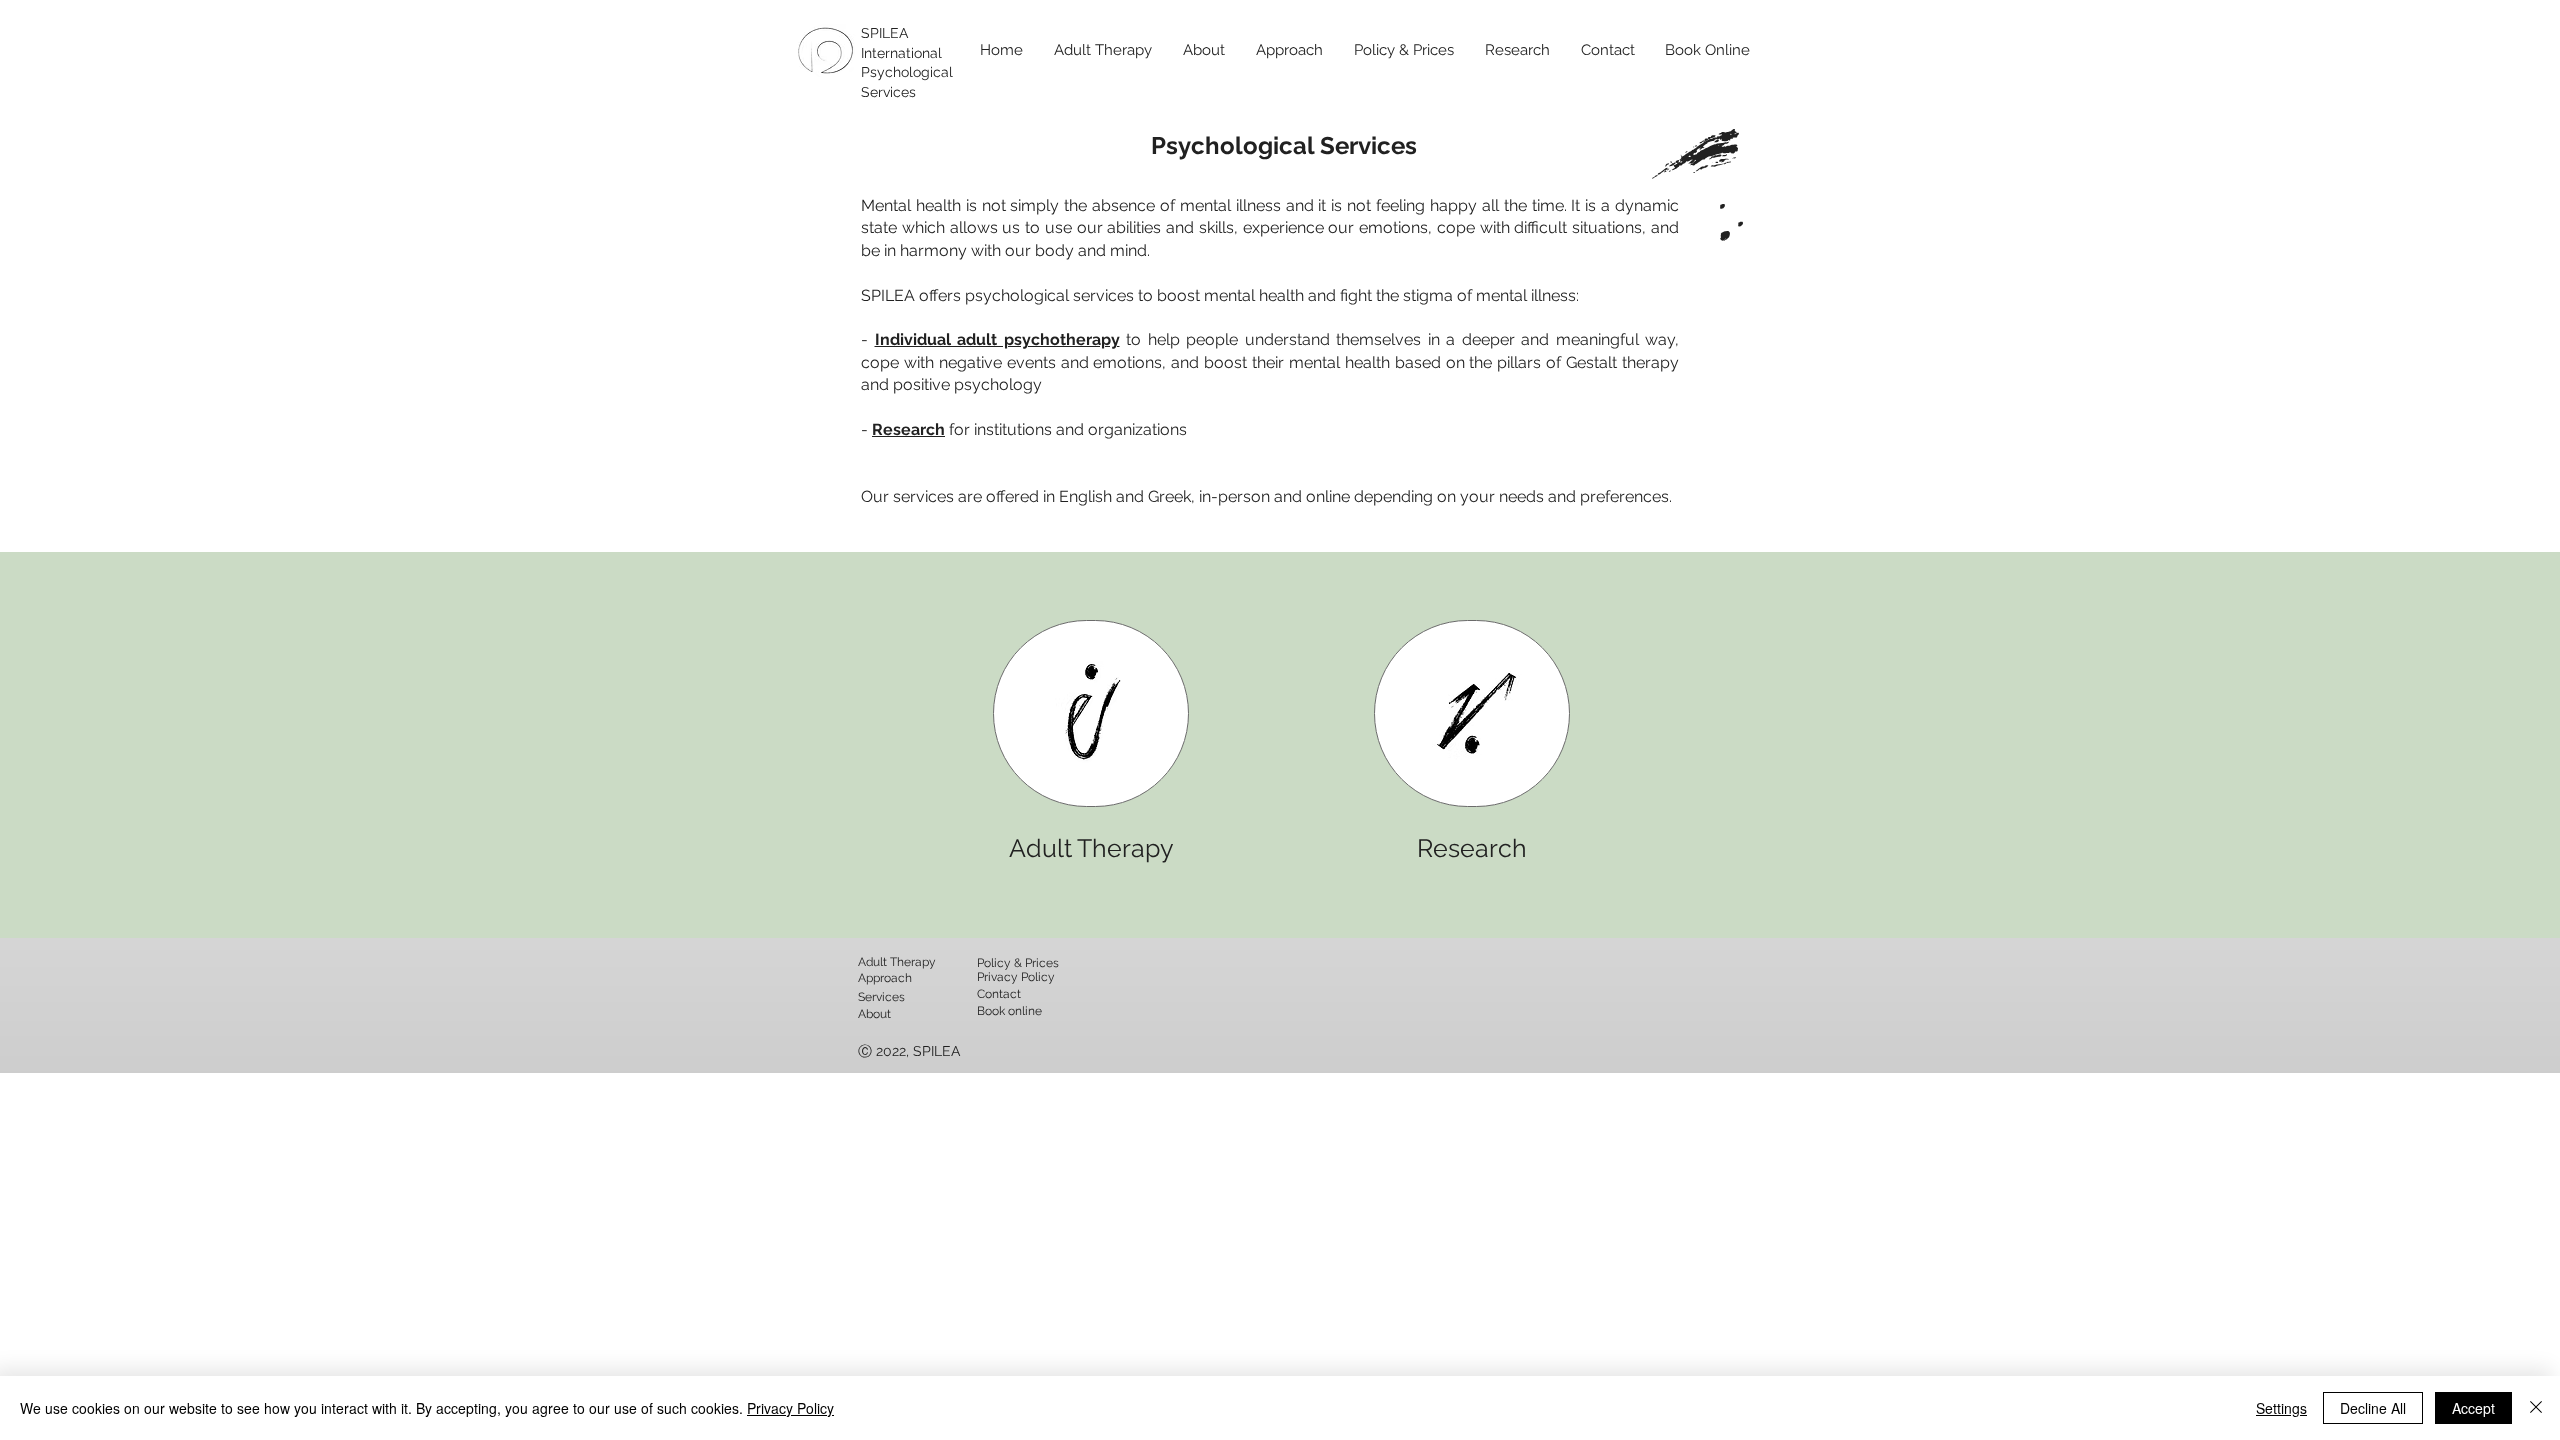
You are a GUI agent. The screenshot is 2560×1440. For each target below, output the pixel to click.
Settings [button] (2281, 1408)
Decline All (2373, 1408)
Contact (999, 994)
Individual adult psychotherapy (997, 339)
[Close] (2536, 1408)
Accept (2473, 1408)
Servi (871, 997)
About (874, 1014)
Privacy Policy (790, 1408)
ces (895, 997)
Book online (1009, 1011)
